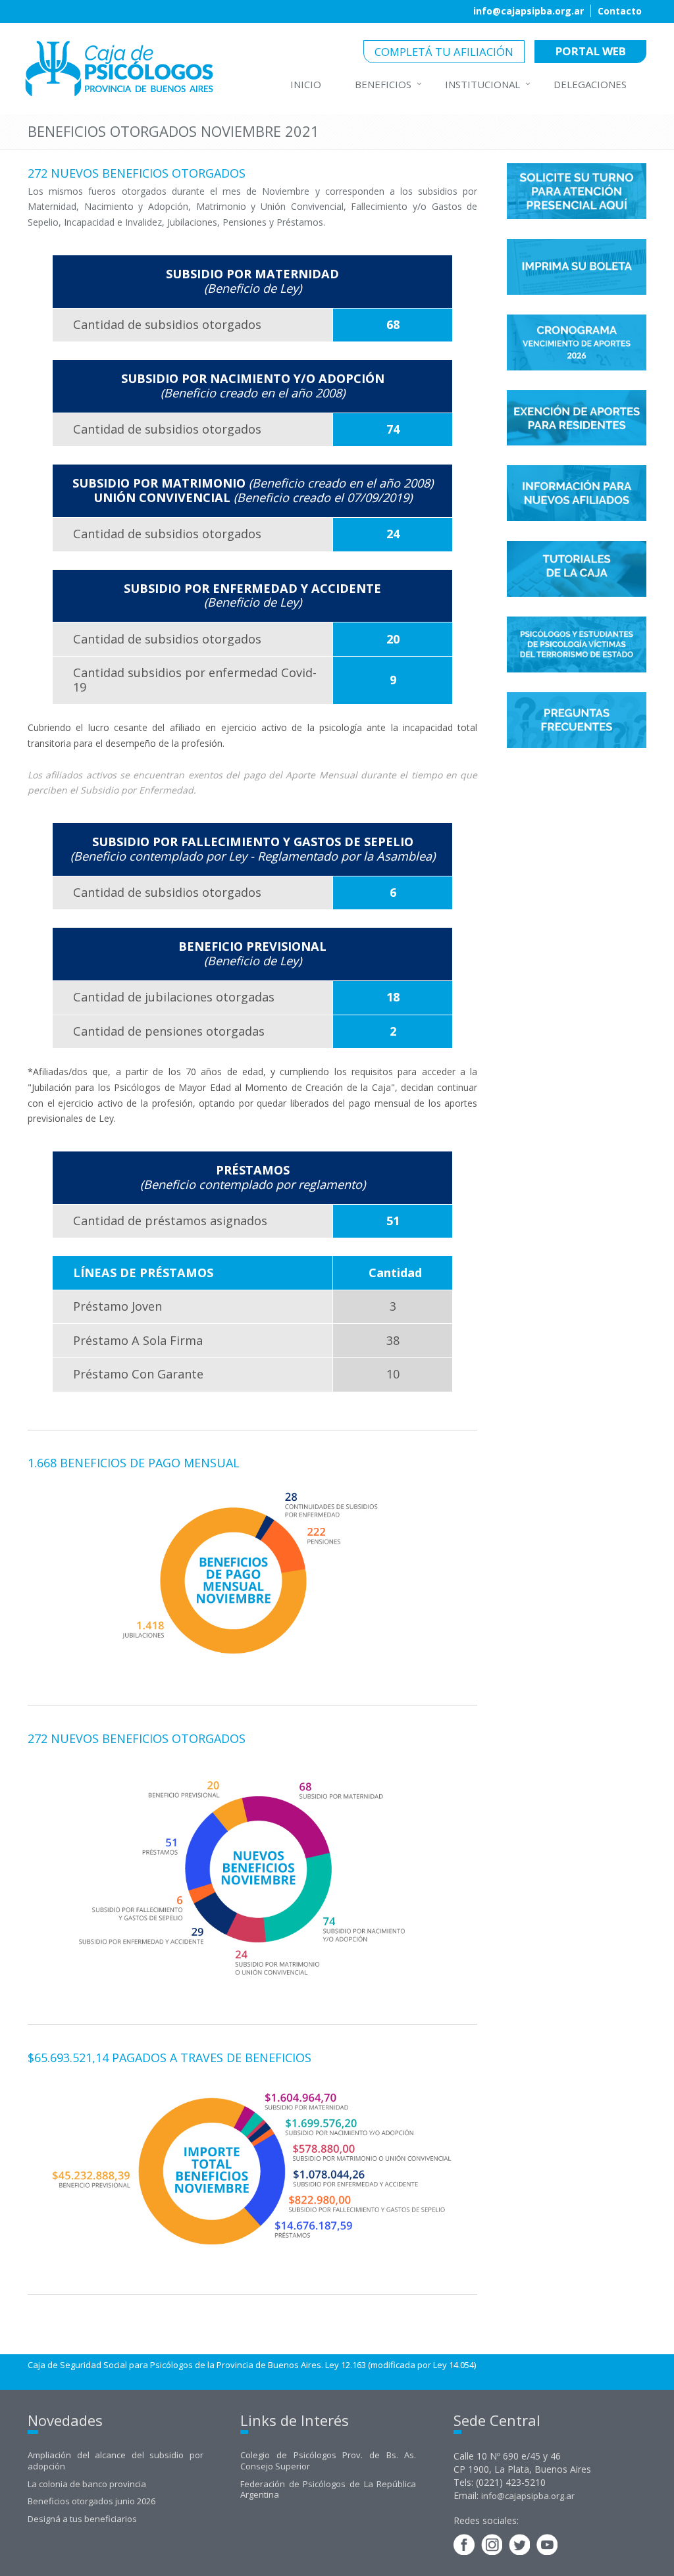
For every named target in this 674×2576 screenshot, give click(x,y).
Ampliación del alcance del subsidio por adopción (116, 2461)
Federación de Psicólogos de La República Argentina (328, 2489)
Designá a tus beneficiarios (82, 2519)
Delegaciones (590, 84)
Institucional (482, 84)
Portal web (591, 51)
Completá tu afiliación (444, 52)
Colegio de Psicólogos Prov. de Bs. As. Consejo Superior (328, 2461)
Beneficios (383, 84)
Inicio (306, 84)
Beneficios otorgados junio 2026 (91, 2501)
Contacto (620, 11)
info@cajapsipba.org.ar (529, 11)
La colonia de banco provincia (87, 2484)
